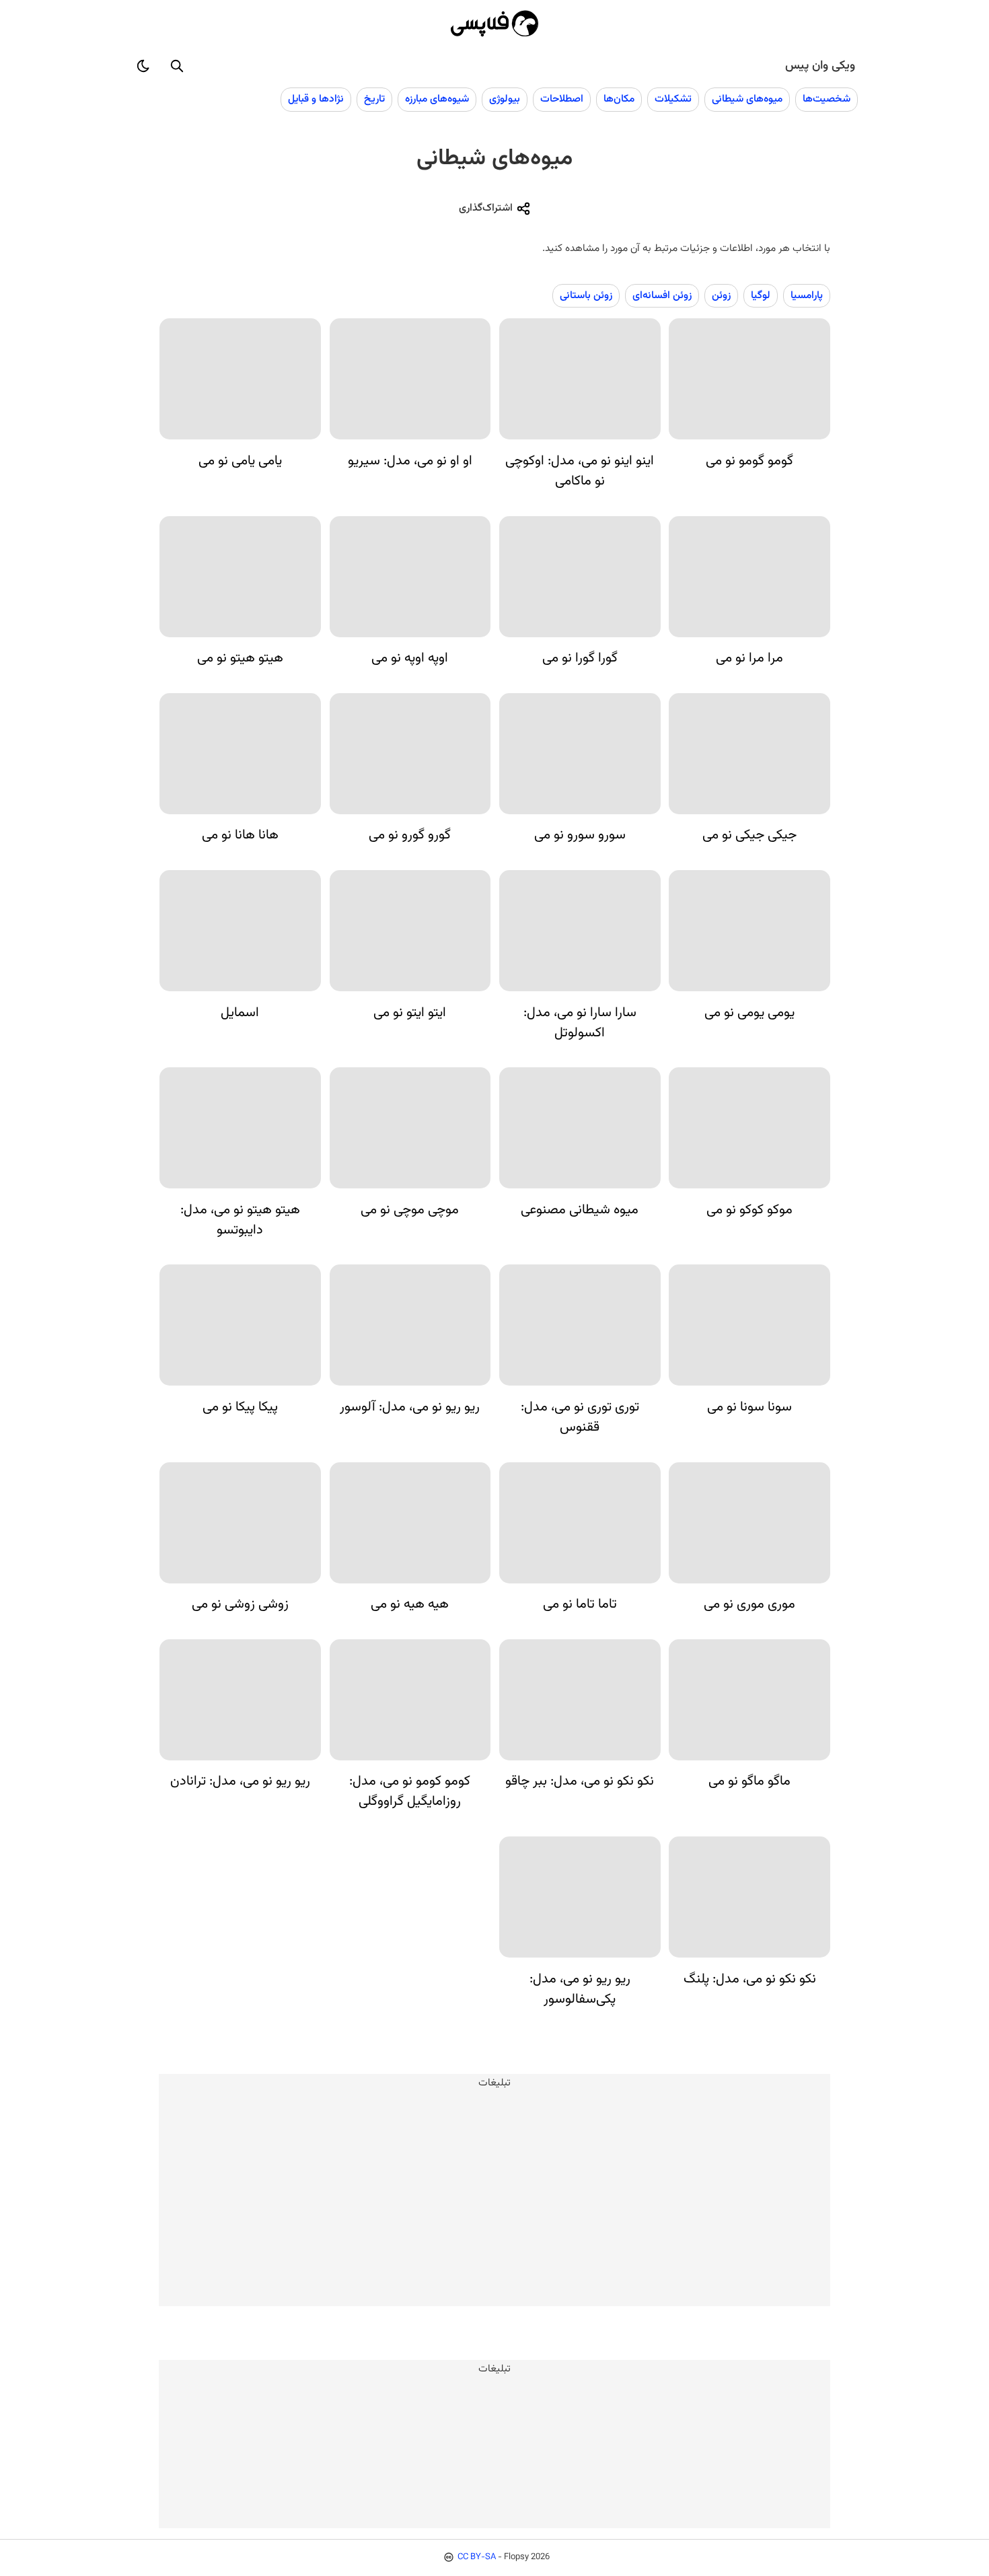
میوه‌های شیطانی (747, 99)
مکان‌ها (619, 99)
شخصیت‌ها (827, 99)
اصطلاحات (562, 99)
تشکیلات (673, 99)
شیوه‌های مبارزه (437, 99)
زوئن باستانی (586, 295)
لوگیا (761, 295)
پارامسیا (807, 295)
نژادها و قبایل (316, 99)
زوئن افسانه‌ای (662, 295)
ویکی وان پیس (820, 66)
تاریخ (374, 99)
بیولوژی (505, 99)
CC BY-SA (477, 2557)
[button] (177, 66)
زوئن (721, 295)
